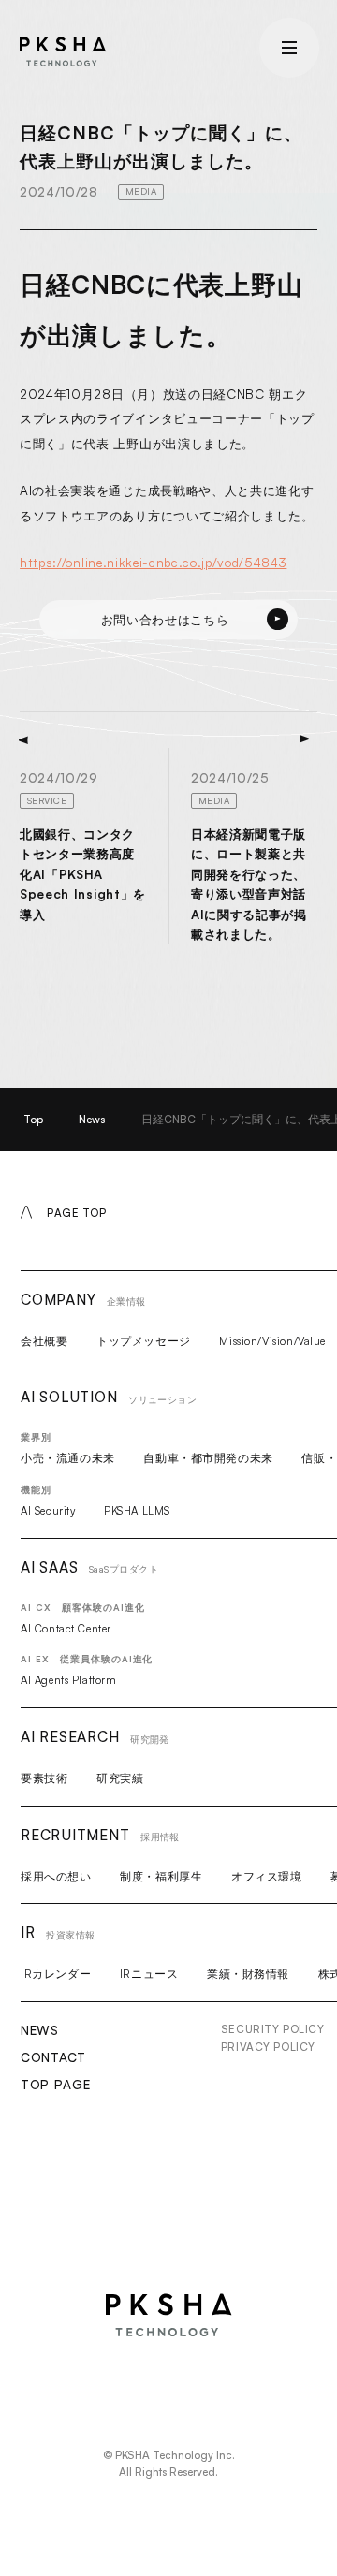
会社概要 (44, 1341)
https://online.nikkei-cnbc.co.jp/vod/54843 (153, 562)
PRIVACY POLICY (268, 2047)
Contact (53, 2057)
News (92, 1119)
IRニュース (149, 1974)
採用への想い (56, 1876)
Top (33, 1119)
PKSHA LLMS (137, 1510)
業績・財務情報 (248, 1974)
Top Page (55, 2084)
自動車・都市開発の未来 (208, 1458)
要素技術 (44, 1778)
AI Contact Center (66, 1628)
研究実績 (120, 1778)
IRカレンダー (56, 1974)
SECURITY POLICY (273, 2029)
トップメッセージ (144, 1341)
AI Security (48, 1510)
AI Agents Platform (68, 1680)
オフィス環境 (266, 1876)
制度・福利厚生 (161, 1876)
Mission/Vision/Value (272, 1341)
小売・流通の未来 (68, 1458)
